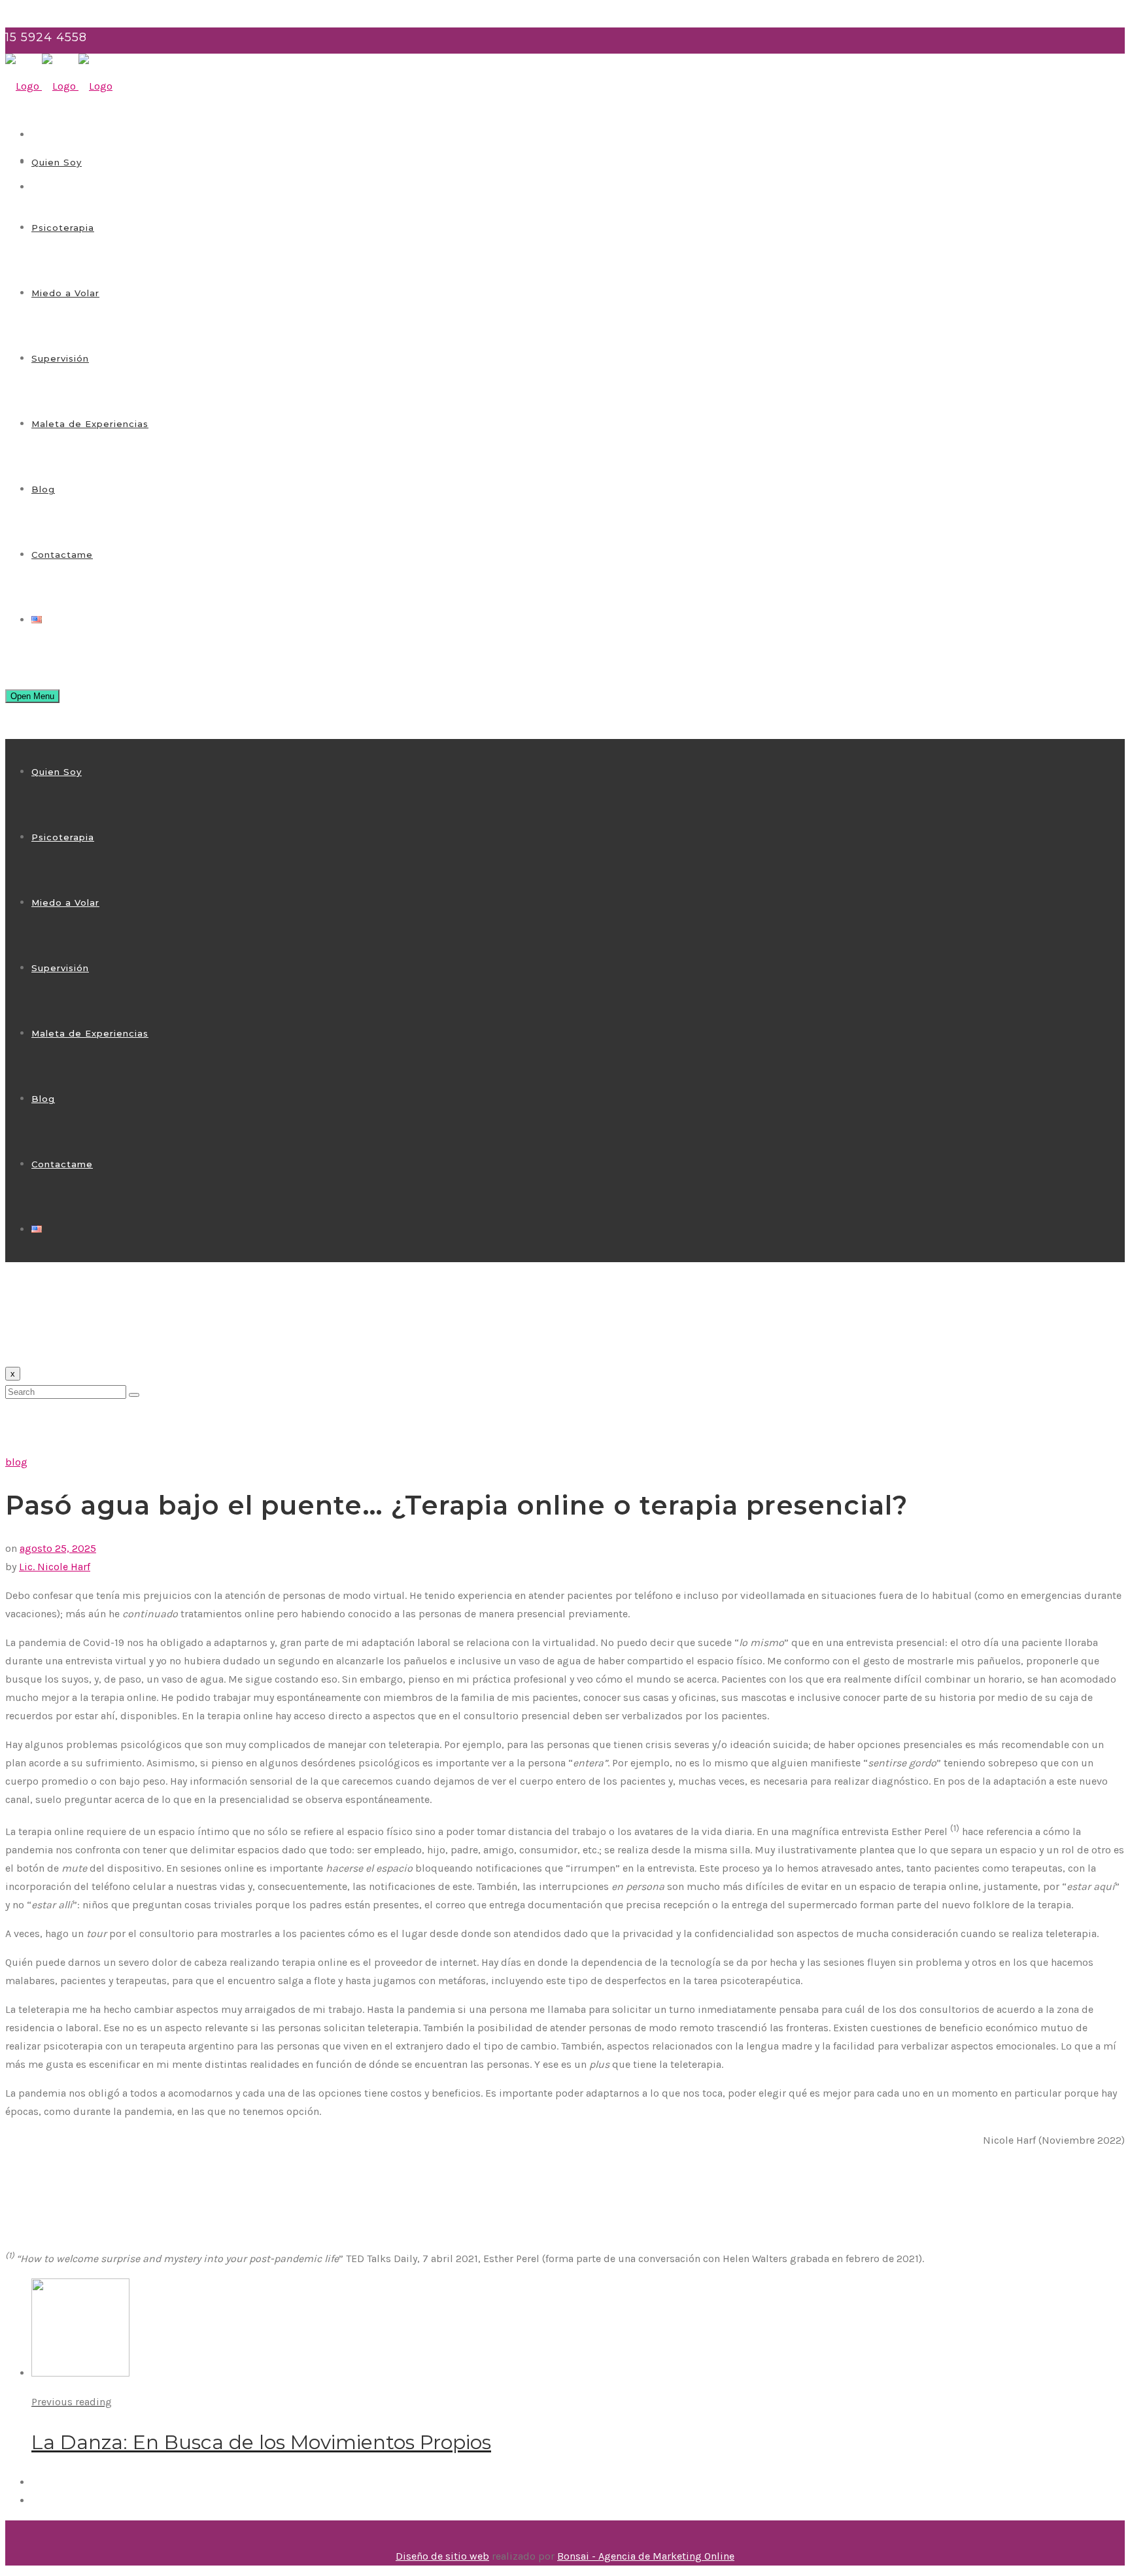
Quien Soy (57, 162)
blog (16, 1462)
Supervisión (60, 358)
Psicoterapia (63, 228)
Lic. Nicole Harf (55, 1567)
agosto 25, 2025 (58, 1548)
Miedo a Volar (65, 293)
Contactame (62, 555)
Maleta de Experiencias (90, 424)
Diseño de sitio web (442, 2556)
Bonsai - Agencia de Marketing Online (646, 2556)
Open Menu (32, 696)
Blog (43, 489)
